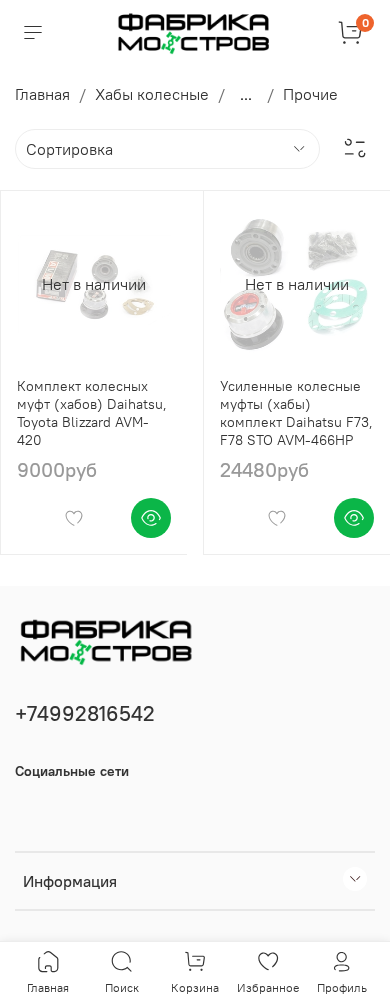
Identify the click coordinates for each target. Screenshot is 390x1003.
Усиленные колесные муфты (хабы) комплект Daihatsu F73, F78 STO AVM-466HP (296, 413)
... (246, 94)
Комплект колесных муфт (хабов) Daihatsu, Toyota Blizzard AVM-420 (92, 413)
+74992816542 (85, 713)
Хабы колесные (152, 94)
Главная (42, 94)
